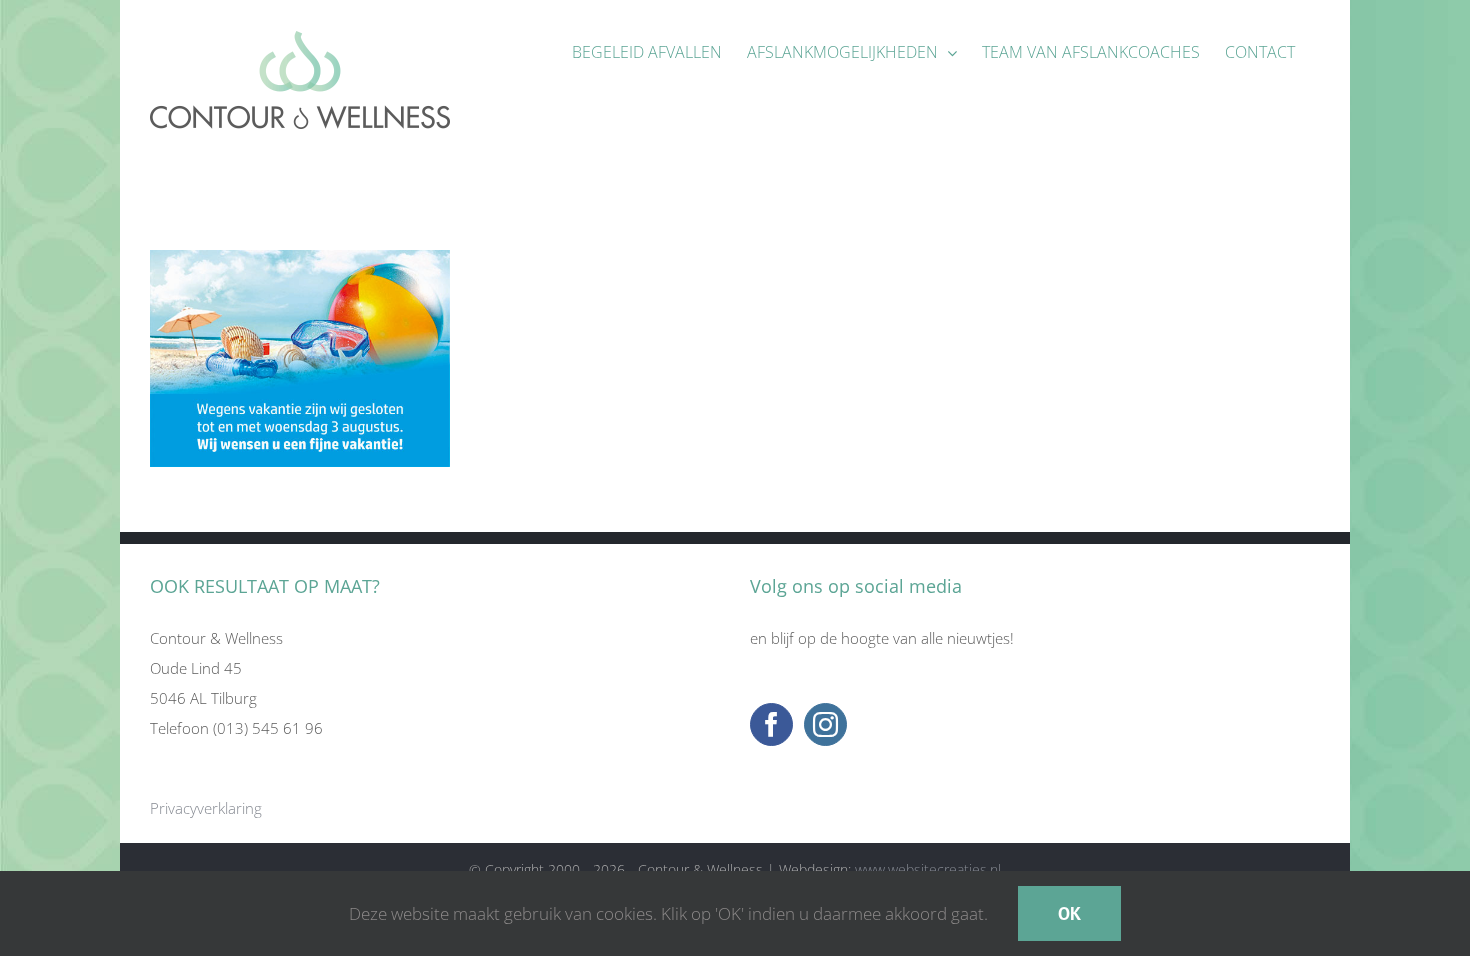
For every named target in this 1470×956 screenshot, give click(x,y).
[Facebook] (771, 724)
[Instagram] (825, 724)
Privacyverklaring (206, 808)
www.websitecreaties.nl (928, 869)
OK (1069, 913)
